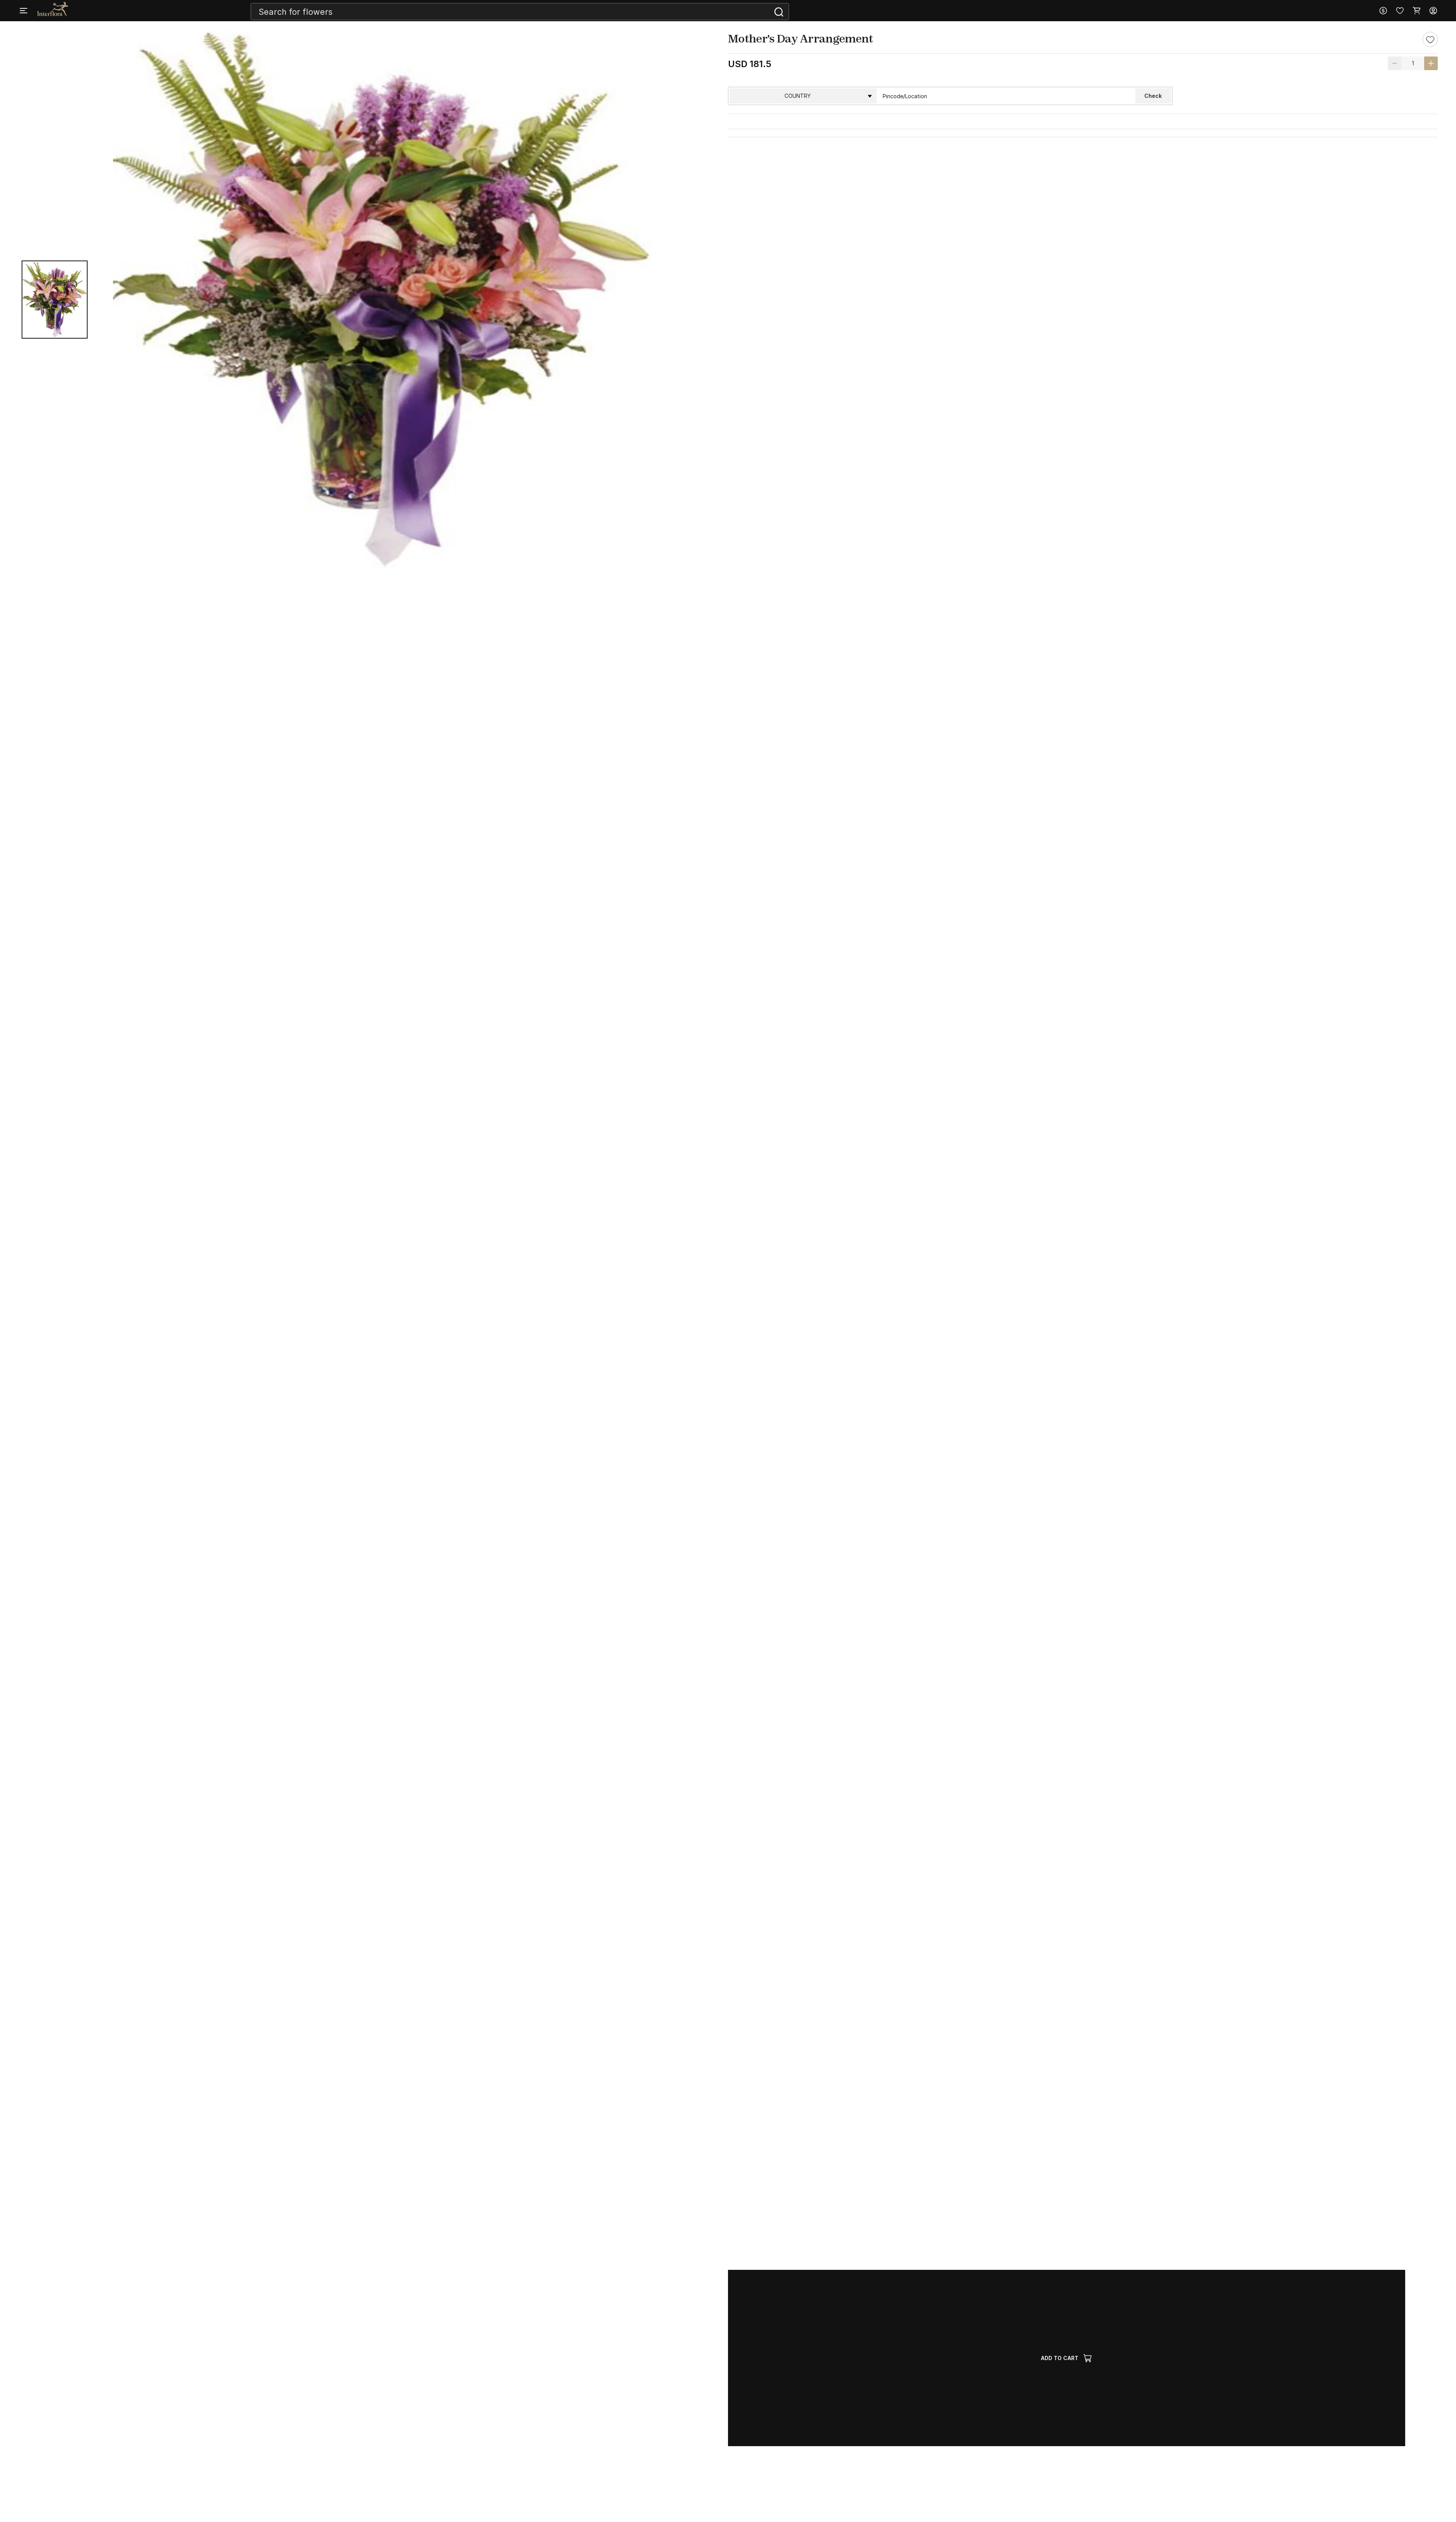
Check (1153, 96)
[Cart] (1417, 11)
